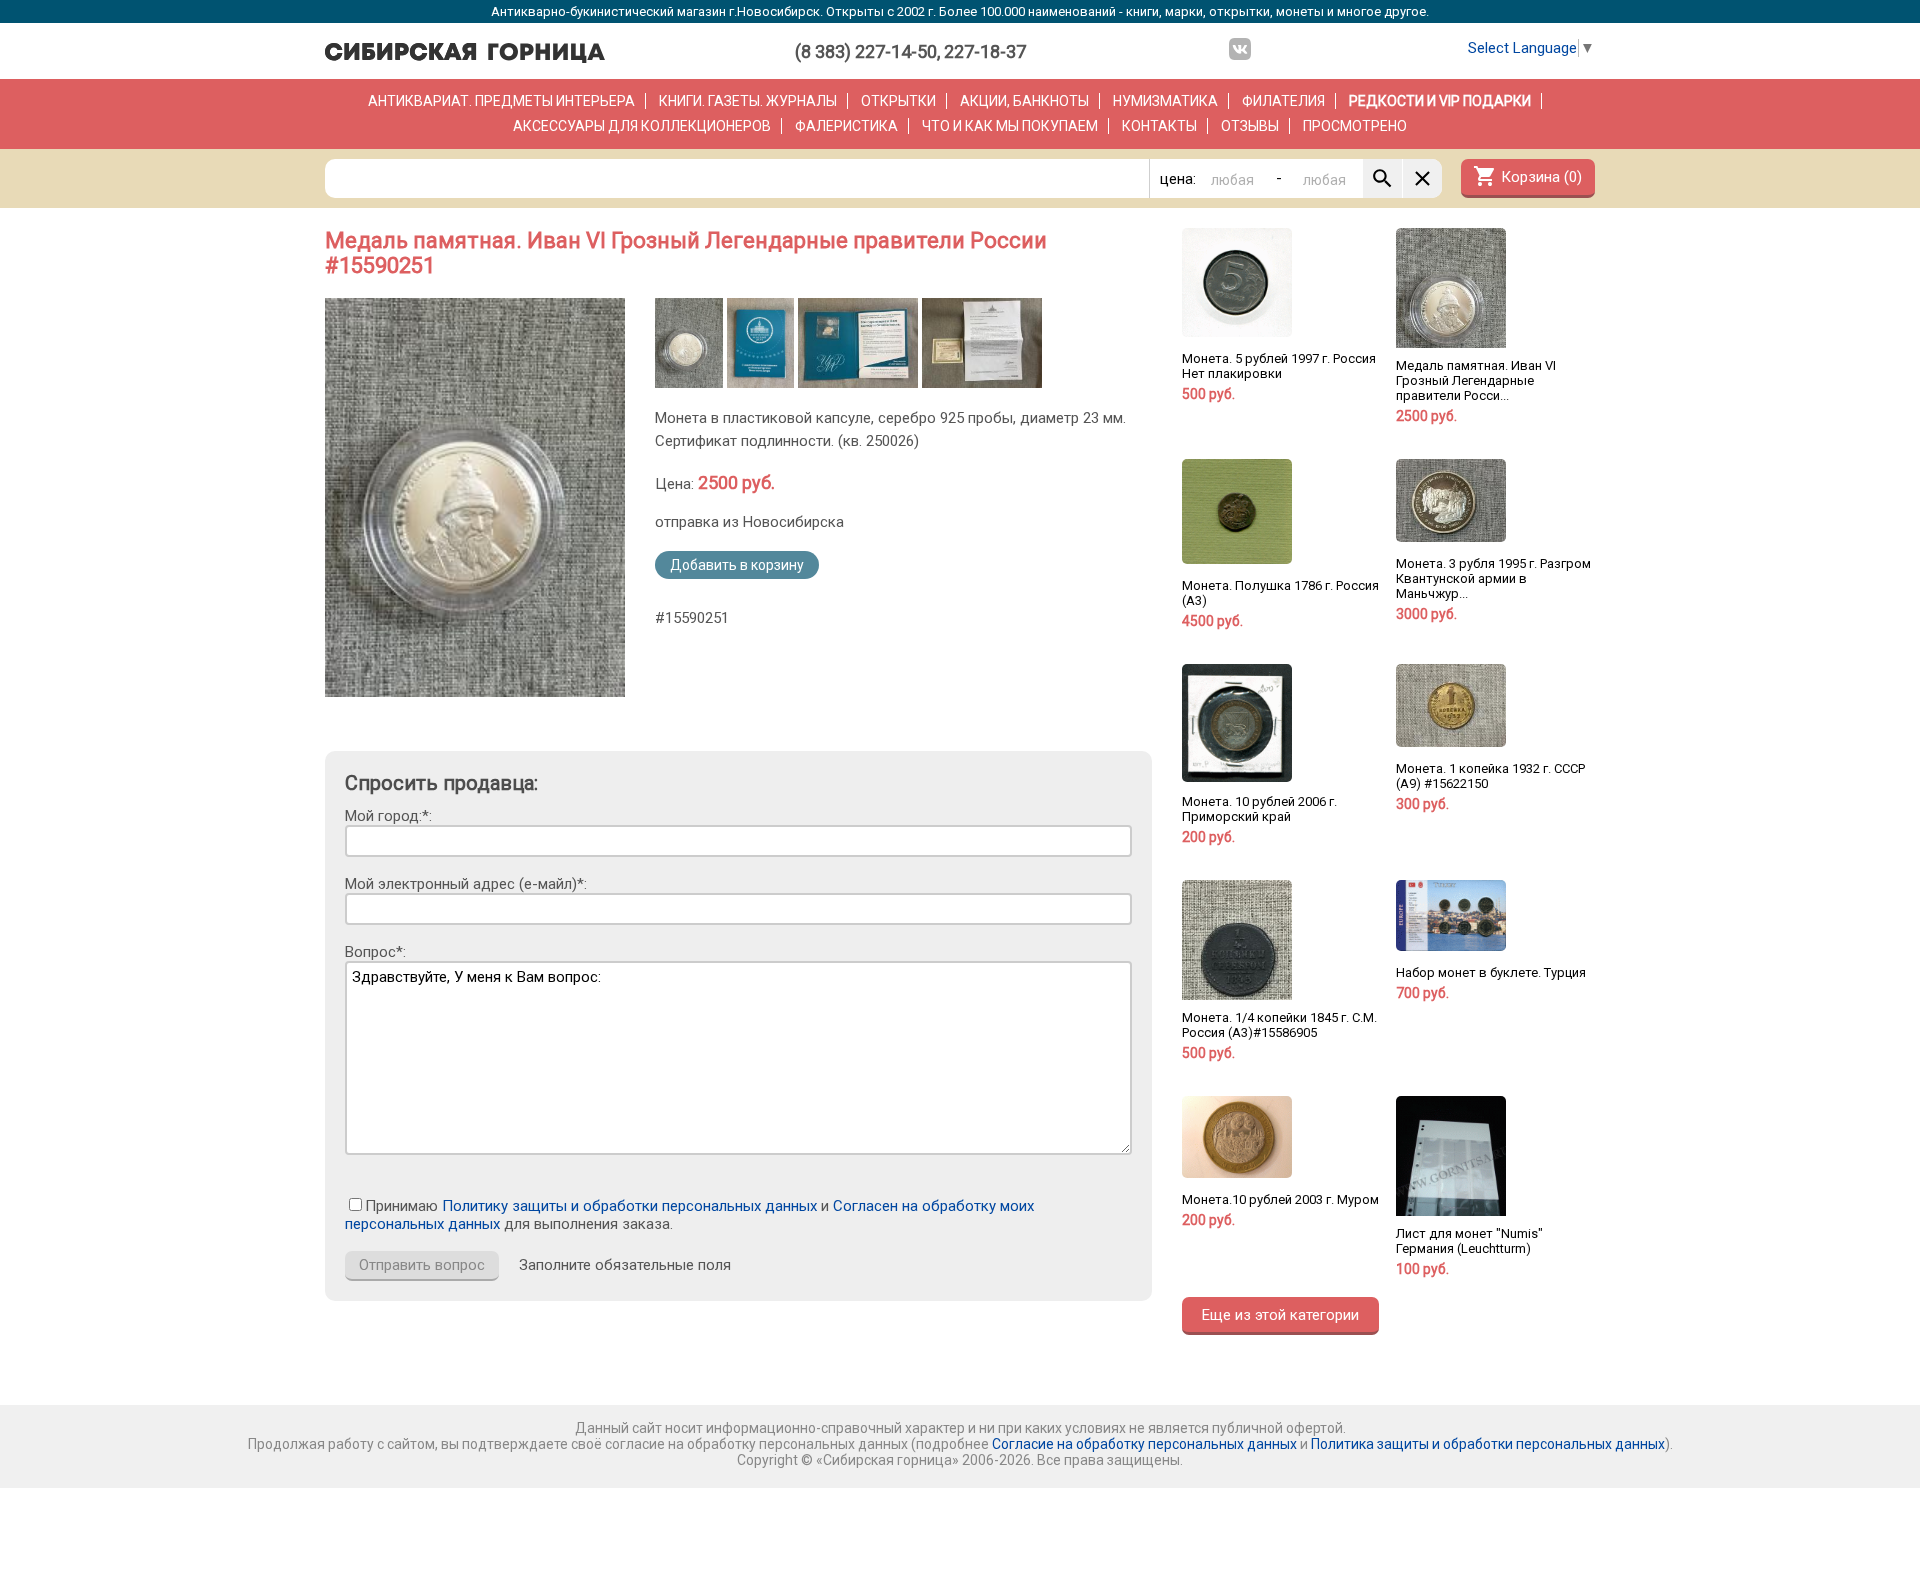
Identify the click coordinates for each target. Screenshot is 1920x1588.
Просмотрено (1355, 126)
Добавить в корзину (737, 565)
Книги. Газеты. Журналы (748, 101)
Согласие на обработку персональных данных (1144, 1444)
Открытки (898, 101)
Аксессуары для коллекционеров (642, 126)
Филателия (1283, 101)
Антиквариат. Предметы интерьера (501, 101)
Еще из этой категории (1280, 1315)
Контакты (1159, 126)
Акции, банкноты (1024, 101)
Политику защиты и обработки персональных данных (629, 1206)
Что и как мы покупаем (1010, 126)
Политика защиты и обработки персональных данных (1488, 1444)
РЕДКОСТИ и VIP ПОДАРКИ (1440, 101)
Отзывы (1250, 126)
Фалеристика (846, 126)
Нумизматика (1165, 101)
